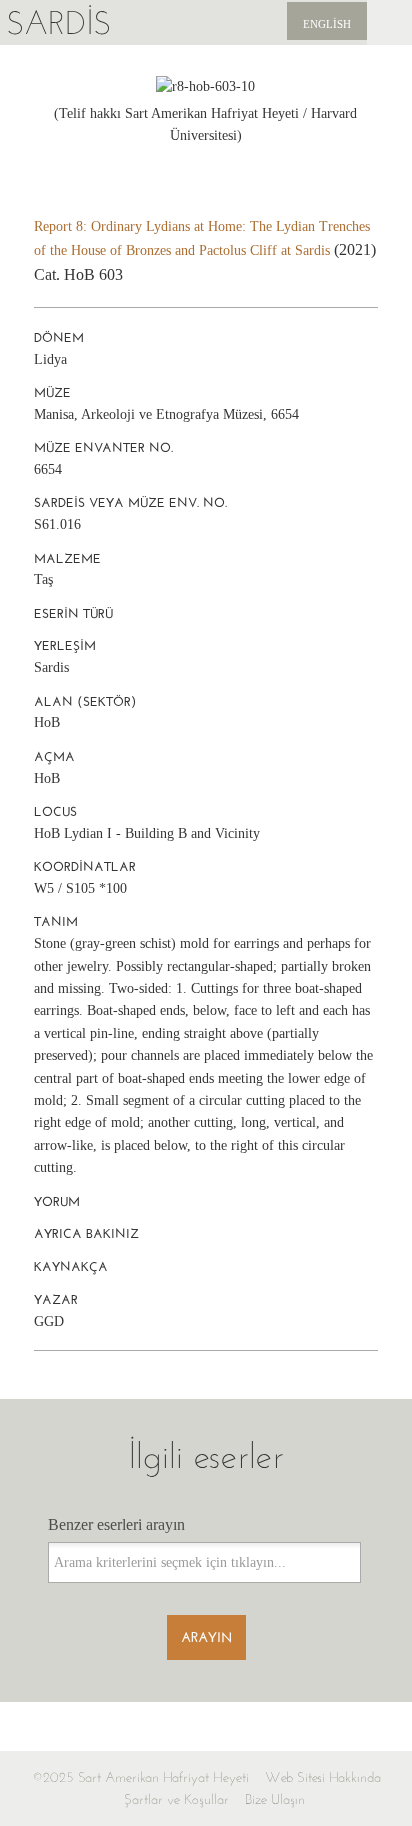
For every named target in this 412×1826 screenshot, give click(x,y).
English (327, 24)
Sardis (58, 22)
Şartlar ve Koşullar (176, 1799)
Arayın (206, 1637)
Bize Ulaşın (275, 1799)
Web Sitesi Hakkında (323, 1777)
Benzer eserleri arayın (116, 1524)
